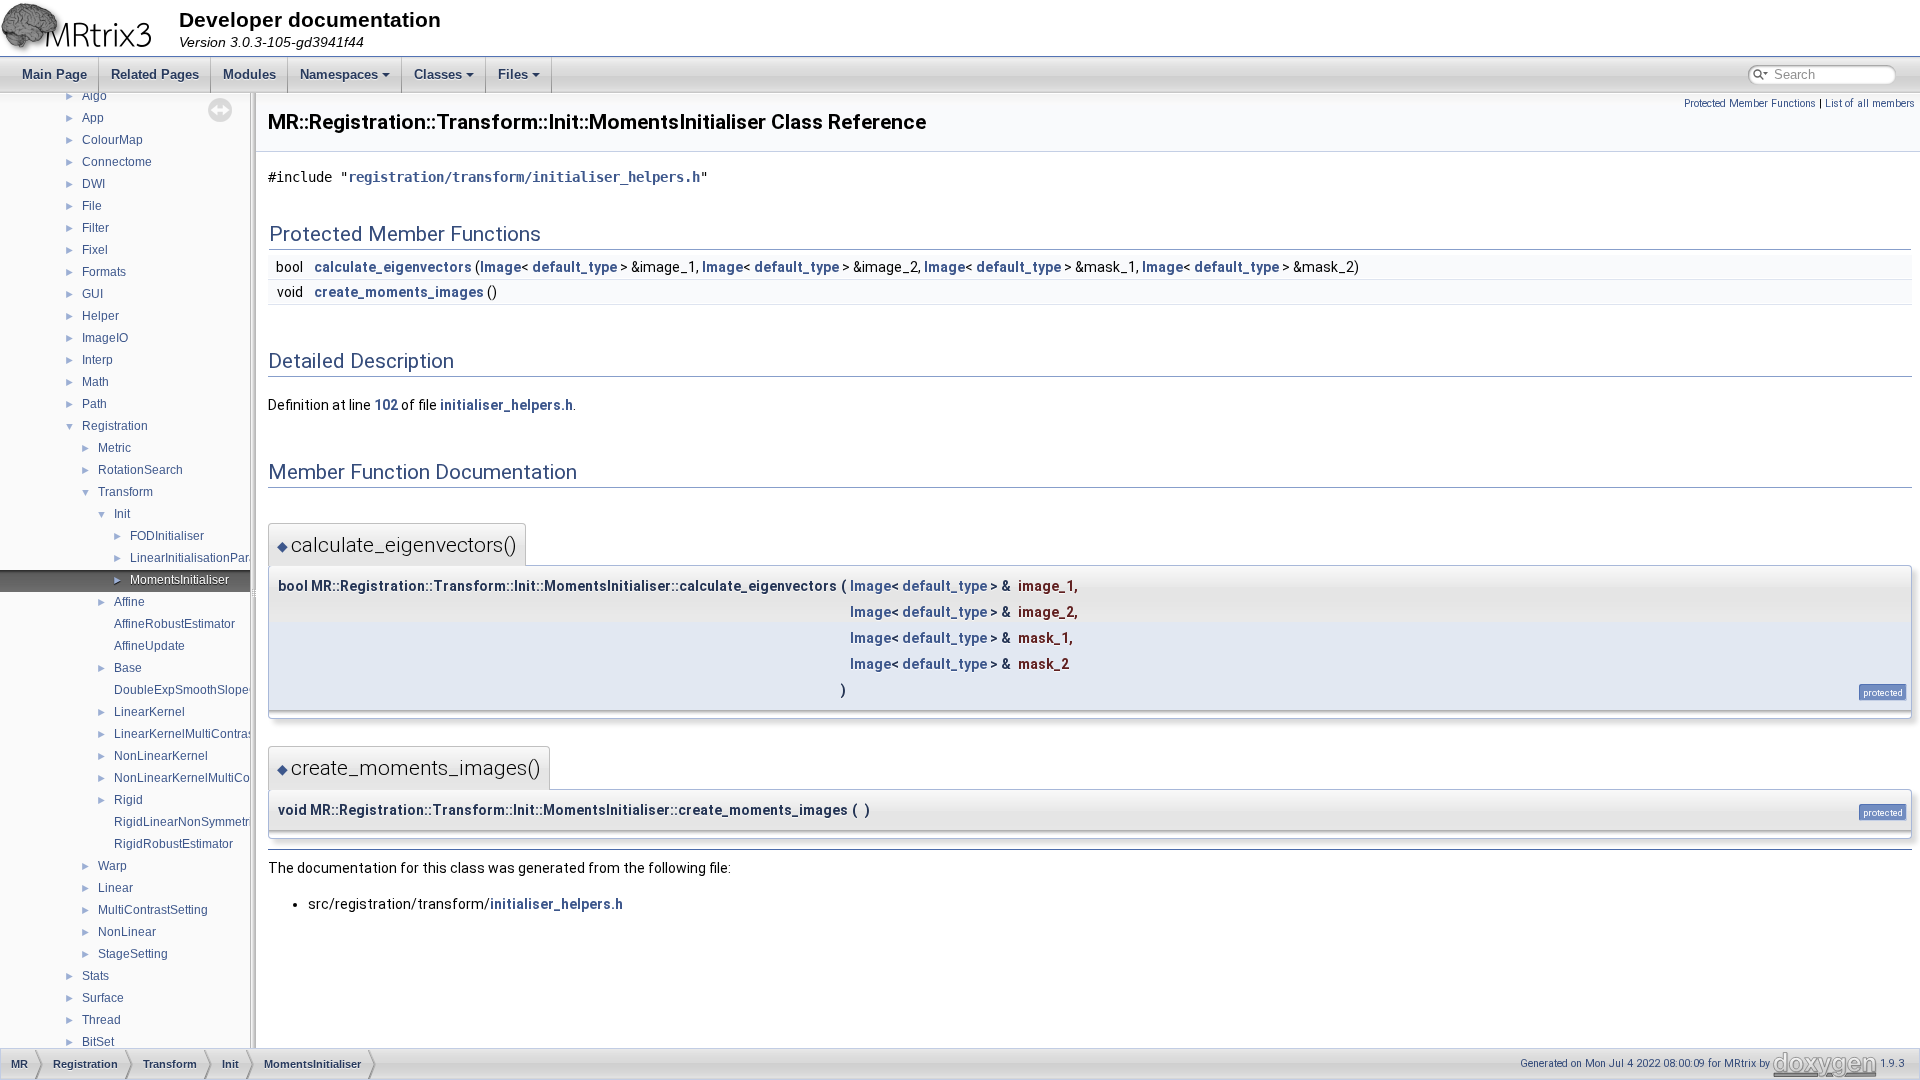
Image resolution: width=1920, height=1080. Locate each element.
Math (95, 382)
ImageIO (105, 338)
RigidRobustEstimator (173, 844)
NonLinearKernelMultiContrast (197, 778)
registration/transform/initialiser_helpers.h (524, 177)
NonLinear (127, 932)
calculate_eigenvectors (393, 267)
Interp (97, 360)
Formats (104, 272)
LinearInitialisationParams (201, 558)
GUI (92, 294)
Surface (103, 998)
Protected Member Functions (1750, 103)
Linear (115, 888)
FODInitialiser (167, 536)
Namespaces (339, 74)
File (92, 206)
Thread (101, 1020)
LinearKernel (149, 712)
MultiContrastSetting (153, 910)
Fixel (95, 250)
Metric (114, 448)
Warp (112, 866)
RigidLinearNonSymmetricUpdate (206, 822)
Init (122, 514)
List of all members (1870, 103)
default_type (574, 267)
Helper (100, 316)
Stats (95, 976)
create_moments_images (399, 292)
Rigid (128, 800)
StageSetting (133, 954)
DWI (93, 184)
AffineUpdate (149, 646)
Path (94, 404)
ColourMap (112, 140)
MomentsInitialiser (179, 580)
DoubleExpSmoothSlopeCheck (199, 690)
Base (128, 668)
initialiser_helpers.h (506, 405)
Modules (249, 74)
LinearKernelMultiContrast (185, 734)
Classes (438, 74)
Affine (129, 602)
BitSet (98, 1042)
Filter (95, 228)
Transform (125, 492)
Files (513, 74)
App (93, 118)
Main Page (54, 74)
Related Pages (155, 74)
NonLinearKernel (161, 756)
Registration (115, 426)
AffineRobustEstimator (174, 624)
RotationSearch (140, 470)
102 (386, 405)
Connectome (117, 162)
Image (500, 267)
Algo (94, 96)
